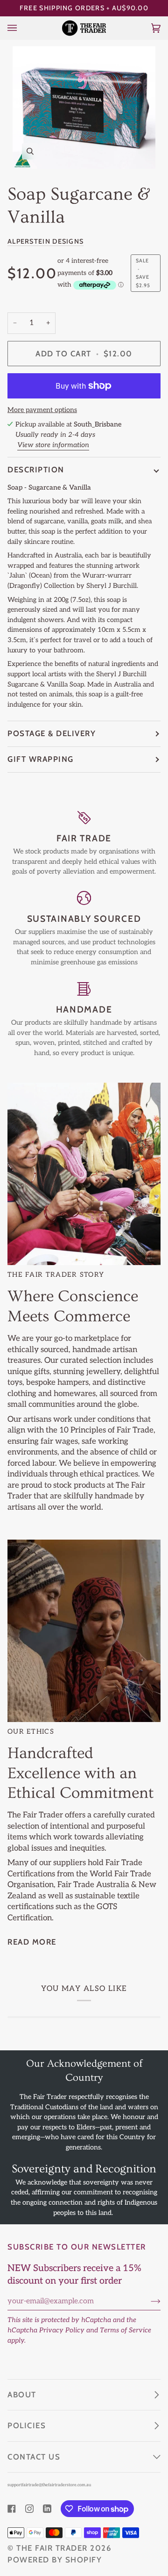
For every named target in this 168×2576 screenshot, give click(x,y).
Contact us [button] (34, 2457)
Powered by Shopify (55, 2560)
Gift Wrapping (41, 759)
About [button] (22, 2395)
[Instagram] (29, 2509)
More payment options (42, 410)
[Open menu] (21, 28)
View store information (53, 445)
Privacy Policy (62, 2330)
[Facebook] (12, 2509)
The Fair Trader (52, 2548)
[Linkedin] (47, 2509)
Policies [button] (27, 2425)
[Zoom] (84, 108)
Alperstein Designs (45, 241)
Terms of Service (126, 2330)
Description (36, 470)
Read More (32, 1942)
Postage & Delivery (52, 733)
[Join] (148, 2301)
